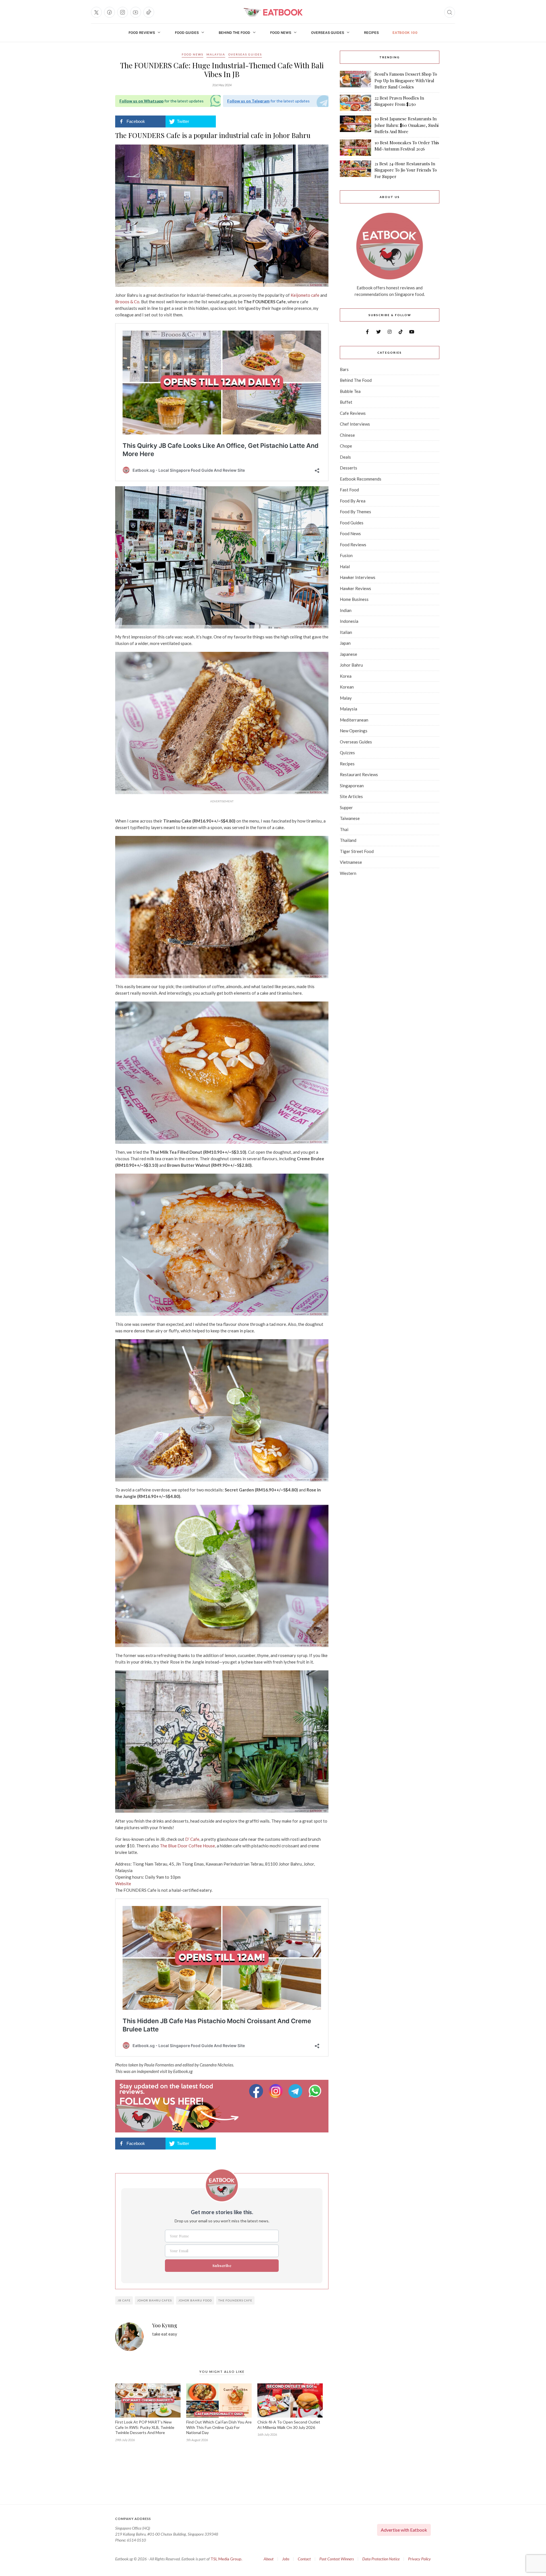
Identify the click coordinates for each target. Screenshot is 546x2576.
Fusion (346, 555)
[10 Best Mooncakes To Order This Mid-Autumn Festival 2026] (355, 148)
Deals (345, 457)
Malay (346, 698)
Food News (281, 33)
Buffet (346, 402)
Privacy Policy (419, 2559)
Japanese (349, 654)
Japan (345, 643)
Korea (346, 676)
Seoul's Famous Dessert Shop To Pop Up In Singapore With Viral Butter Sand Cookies (406, 80)
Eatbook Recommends (361, 479)
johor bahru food (195, 2300)
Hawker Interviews (358, 577)
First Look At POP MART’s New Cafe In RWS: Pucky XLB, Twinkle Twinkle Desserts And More (145, 2427)
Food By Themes (355, 512)
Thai (344, 829)
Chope (346, 446)
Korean (347, 687)
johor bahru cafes (154, 2300)
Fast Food (349, 490)
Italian (346, 632)
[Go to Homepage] (273, 12)
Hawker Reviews (355, 588)
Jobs (286, 2559)
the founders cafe (235, 2300)
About (269, 2559)
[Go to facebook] (109, 12)
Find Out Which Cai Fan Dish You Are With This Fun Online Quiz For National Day (219, 2427)
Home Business (354, 599)
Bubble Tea (350, 391)
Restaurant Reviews (359, 774)
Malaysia (216, 54)
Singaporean (352, 786)
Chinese (347, 435)
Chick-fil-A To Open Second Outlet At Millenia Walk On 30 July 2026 (289, 2425)
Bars (344, 369)
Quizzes (347, 753)
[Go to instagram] (123, 12)
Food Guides (187, 33)
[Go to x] (96, 12)
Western (348, 873)
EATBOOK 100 (405, 33)
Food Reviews (142, 33)
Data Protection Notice (381, 2559)
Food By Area (353, 501)
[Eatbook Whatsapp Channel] (315, 2091)
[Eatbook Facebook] (257, 2091)
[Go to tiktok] (149, 12)
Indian (346, 610)
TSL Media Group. (226, 2559)
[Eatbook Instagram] (277, 2091)
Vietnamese (351, 862)
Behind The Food (234, 33)
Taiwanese (350, 818)
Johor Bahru (351, 665)
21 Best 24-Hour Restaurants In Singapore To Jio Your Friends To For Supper (406, 170)
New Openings (354, 731)
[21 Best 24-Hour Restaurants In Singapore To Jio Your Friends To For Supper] (355, 170)
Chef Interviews (355, 424)
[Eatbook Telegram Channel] (296, 2091)
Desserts (349, 468)
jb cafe (124, 2300)
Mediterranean (354, 720)
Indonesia (349, 621)
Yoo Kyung (165, 2326)
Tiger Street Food (357, 851)
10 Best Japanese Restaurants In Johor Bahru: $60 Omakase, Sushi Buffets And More (407, 125)
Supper (346, 807)
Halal (345, 566)
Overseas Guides (328, 33)
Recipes (371, 33)
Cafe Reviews (353, 413)
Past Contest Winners (337, 2559)
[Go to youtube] (136, 12)
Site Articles (351, 796)
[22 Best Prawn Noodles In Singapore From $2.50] (355, 103)
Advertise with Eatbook (404, 2530)
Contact (304, 2559)
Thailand (348, 840)
